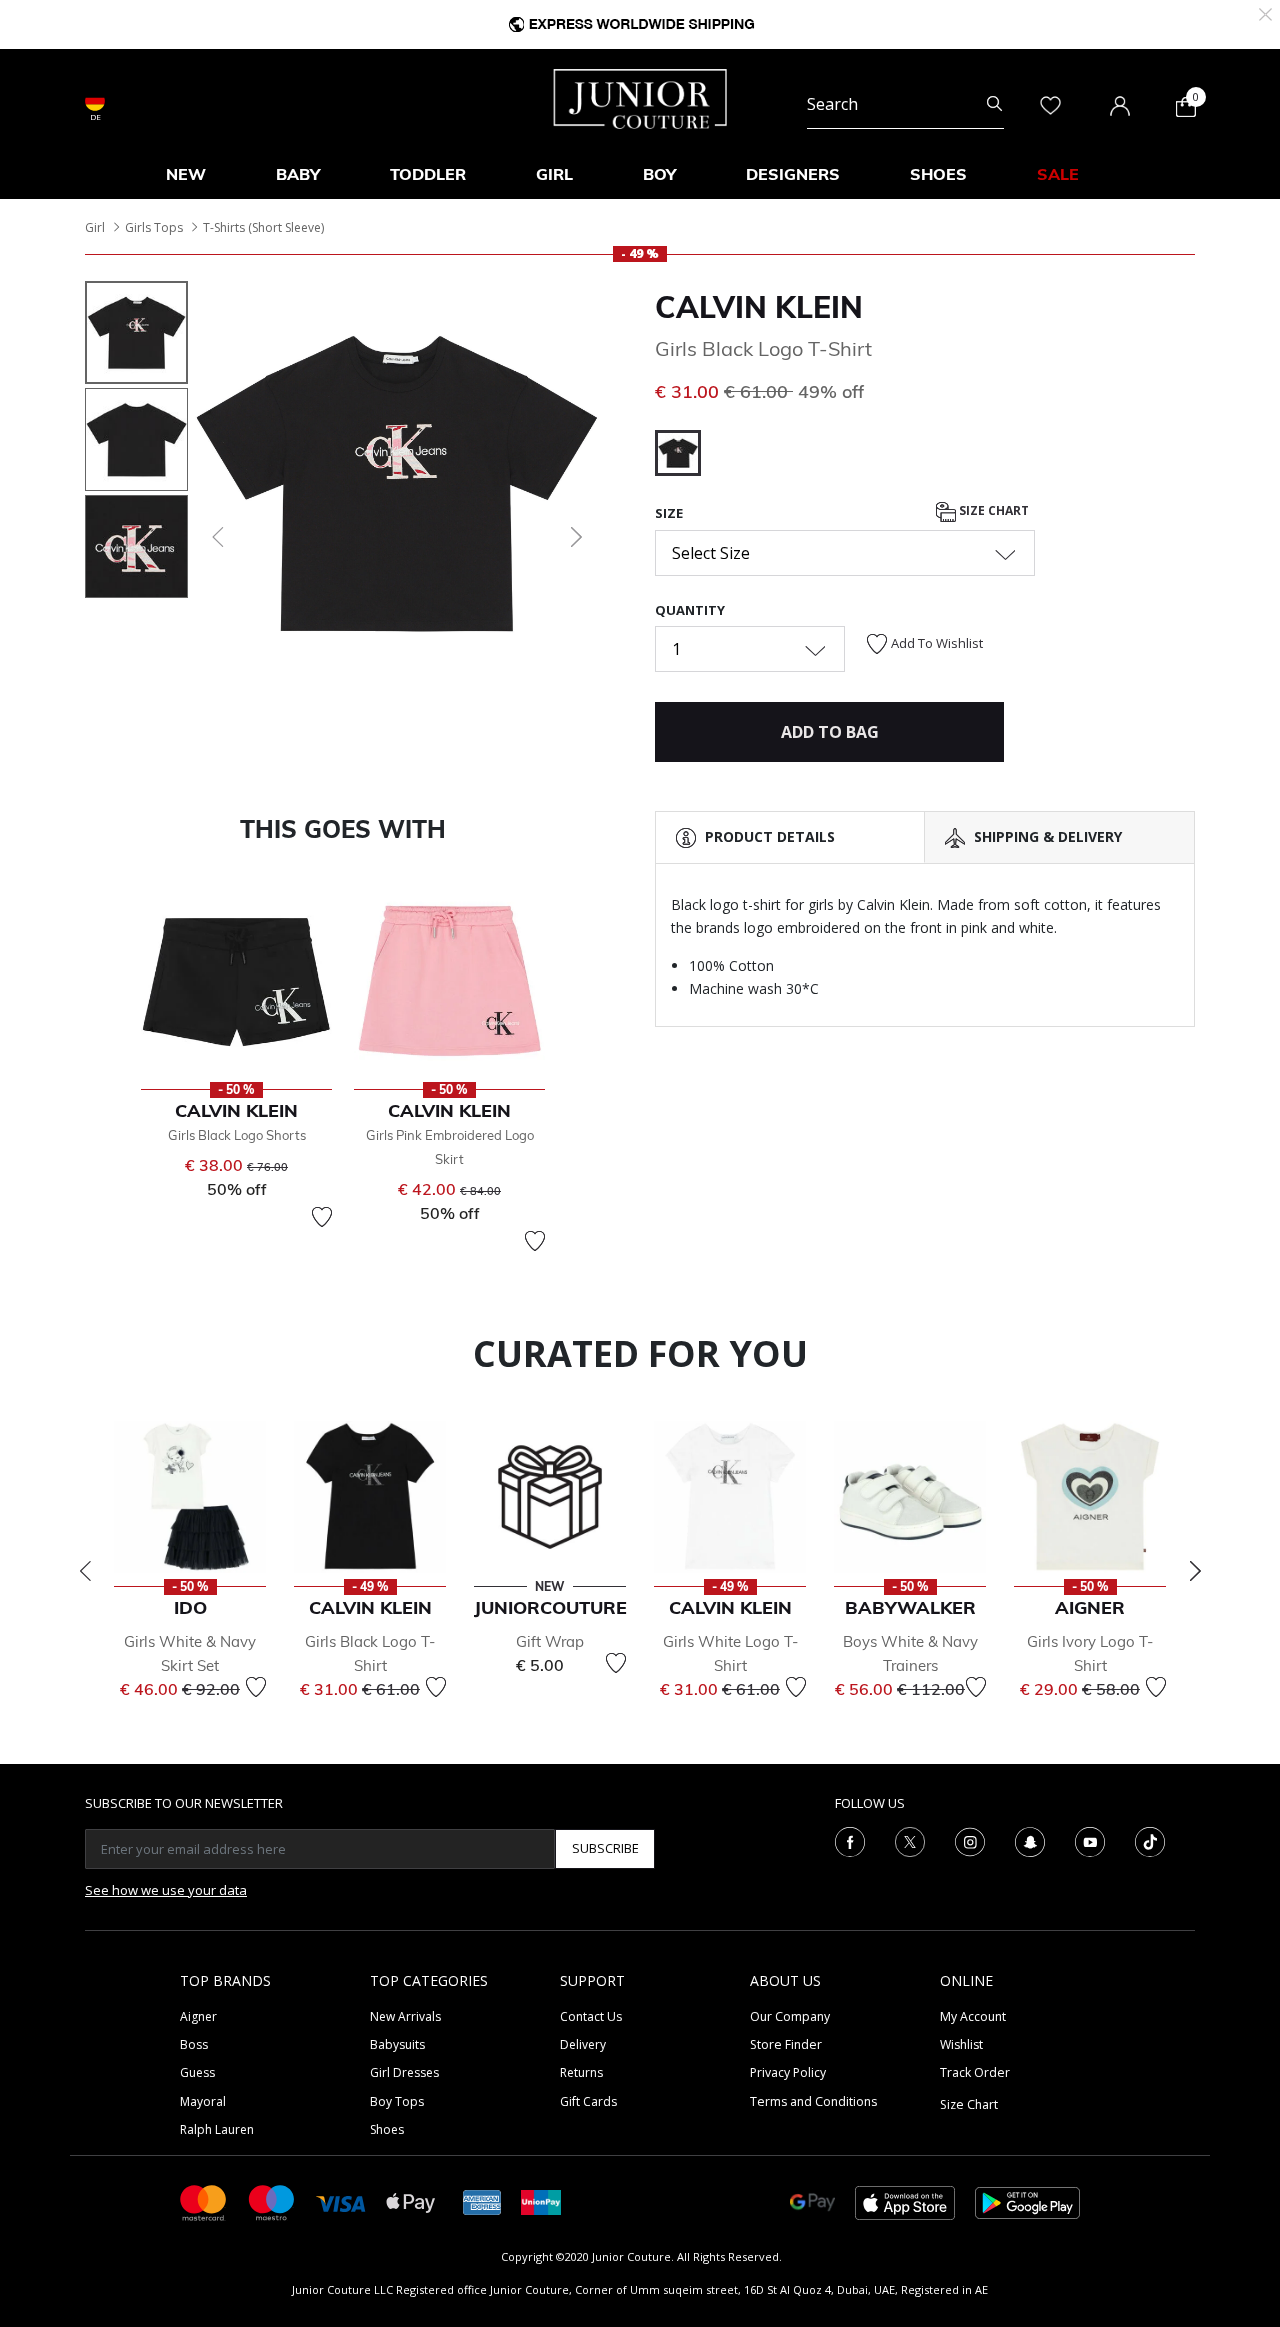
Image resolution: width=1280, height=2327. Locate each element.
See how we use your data (166, 1890)
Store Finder (786, 2044)
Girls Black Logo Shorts (237, 1135)
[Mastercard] (204, 2201)
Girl (95, 227)
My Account (973, 2016)
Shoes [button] (938, 174)
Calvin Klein (759, 307)
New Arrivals (405, 2016)
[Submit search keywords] (994, 104)
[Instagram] (970, 1840)
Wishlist (961, 2044)
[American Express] (482, 2201)
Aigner (198, 2016)
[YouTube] (1090, 1840)
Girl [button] (554, 174)
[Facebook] (850, 1840)
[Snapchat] (1030, 1840)
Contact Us (591, 2016)
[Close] (1265, 12)
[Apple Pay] (411, 2201)
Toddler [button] (428, 174)
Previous (85, 1571)
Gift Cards (588, 2101)
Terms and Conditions (813, 2101)
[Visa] (341, 2201)
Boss (194, 2044)
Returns (581, 2072)
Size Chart (992, 511)
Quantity (690, 610)
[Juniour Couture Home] (640, 97)
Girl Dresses (404, 2072)
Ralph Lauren (217, 2129)
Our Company (790, 2016)
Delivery (583, 2044)
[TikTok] (1150, 1840)
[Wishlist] (322, 1217)
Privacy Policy (788, 2072)
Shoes (387, 2129)
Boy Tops (397, 2101)
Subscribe (605, 1848)
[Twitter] (910, 1840)
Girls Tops (154, 227)
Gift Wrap (550, 1641)
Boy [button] (659, 174)
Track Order (975, 2072)
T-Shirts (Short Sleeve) (263, 227)
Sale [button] (1058, 174)
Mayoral (203, 2101)
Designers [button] (793, 174)
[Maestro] (272, 2201)
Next (1195, 1571)
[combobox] (905, 104)
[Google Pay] (812, 2201)
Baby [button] (298, 174)
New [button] (186, 174)
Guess (197, 2072)
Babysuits (397, 2044)
